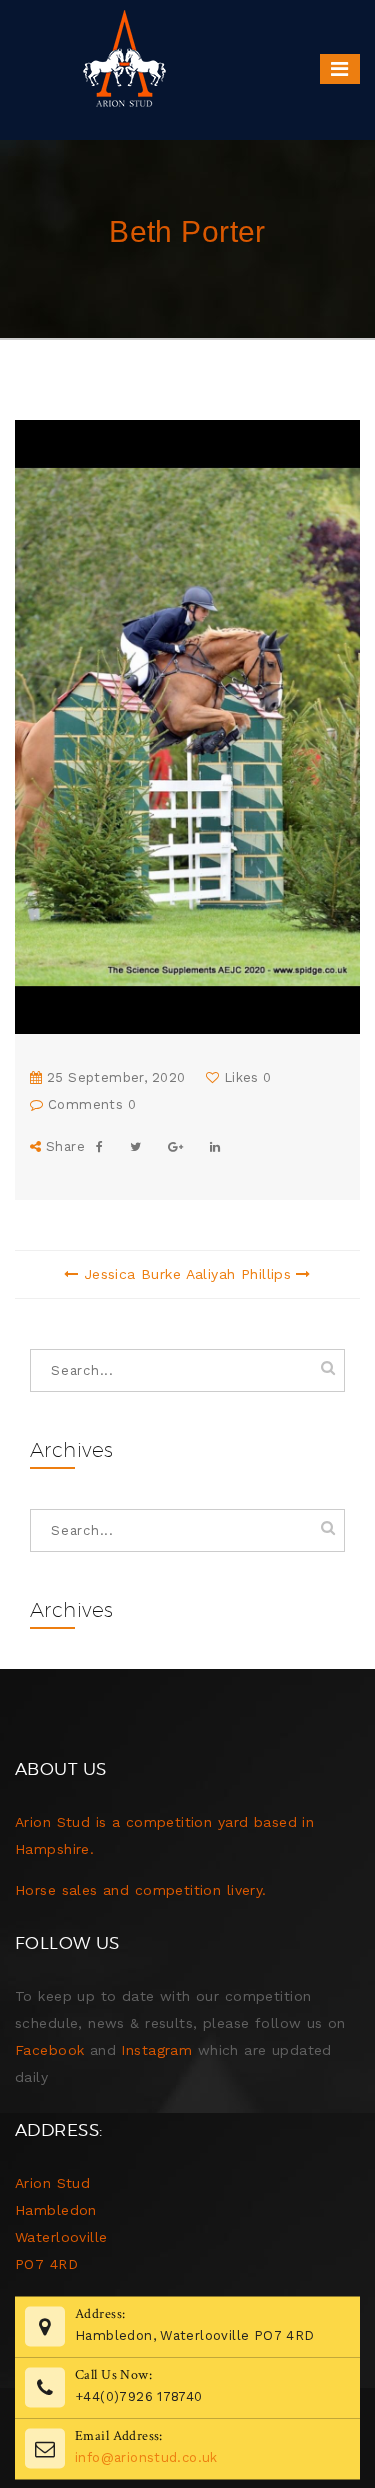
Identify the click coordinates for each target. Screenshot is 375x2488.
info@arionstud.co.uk (146, 2456)
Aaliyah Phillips (239, 1274)
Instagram (156, 2050)
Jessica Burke (132, 1274)
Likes (245, 1077)
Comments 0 (89, 1104)
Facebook (49, 2050)
